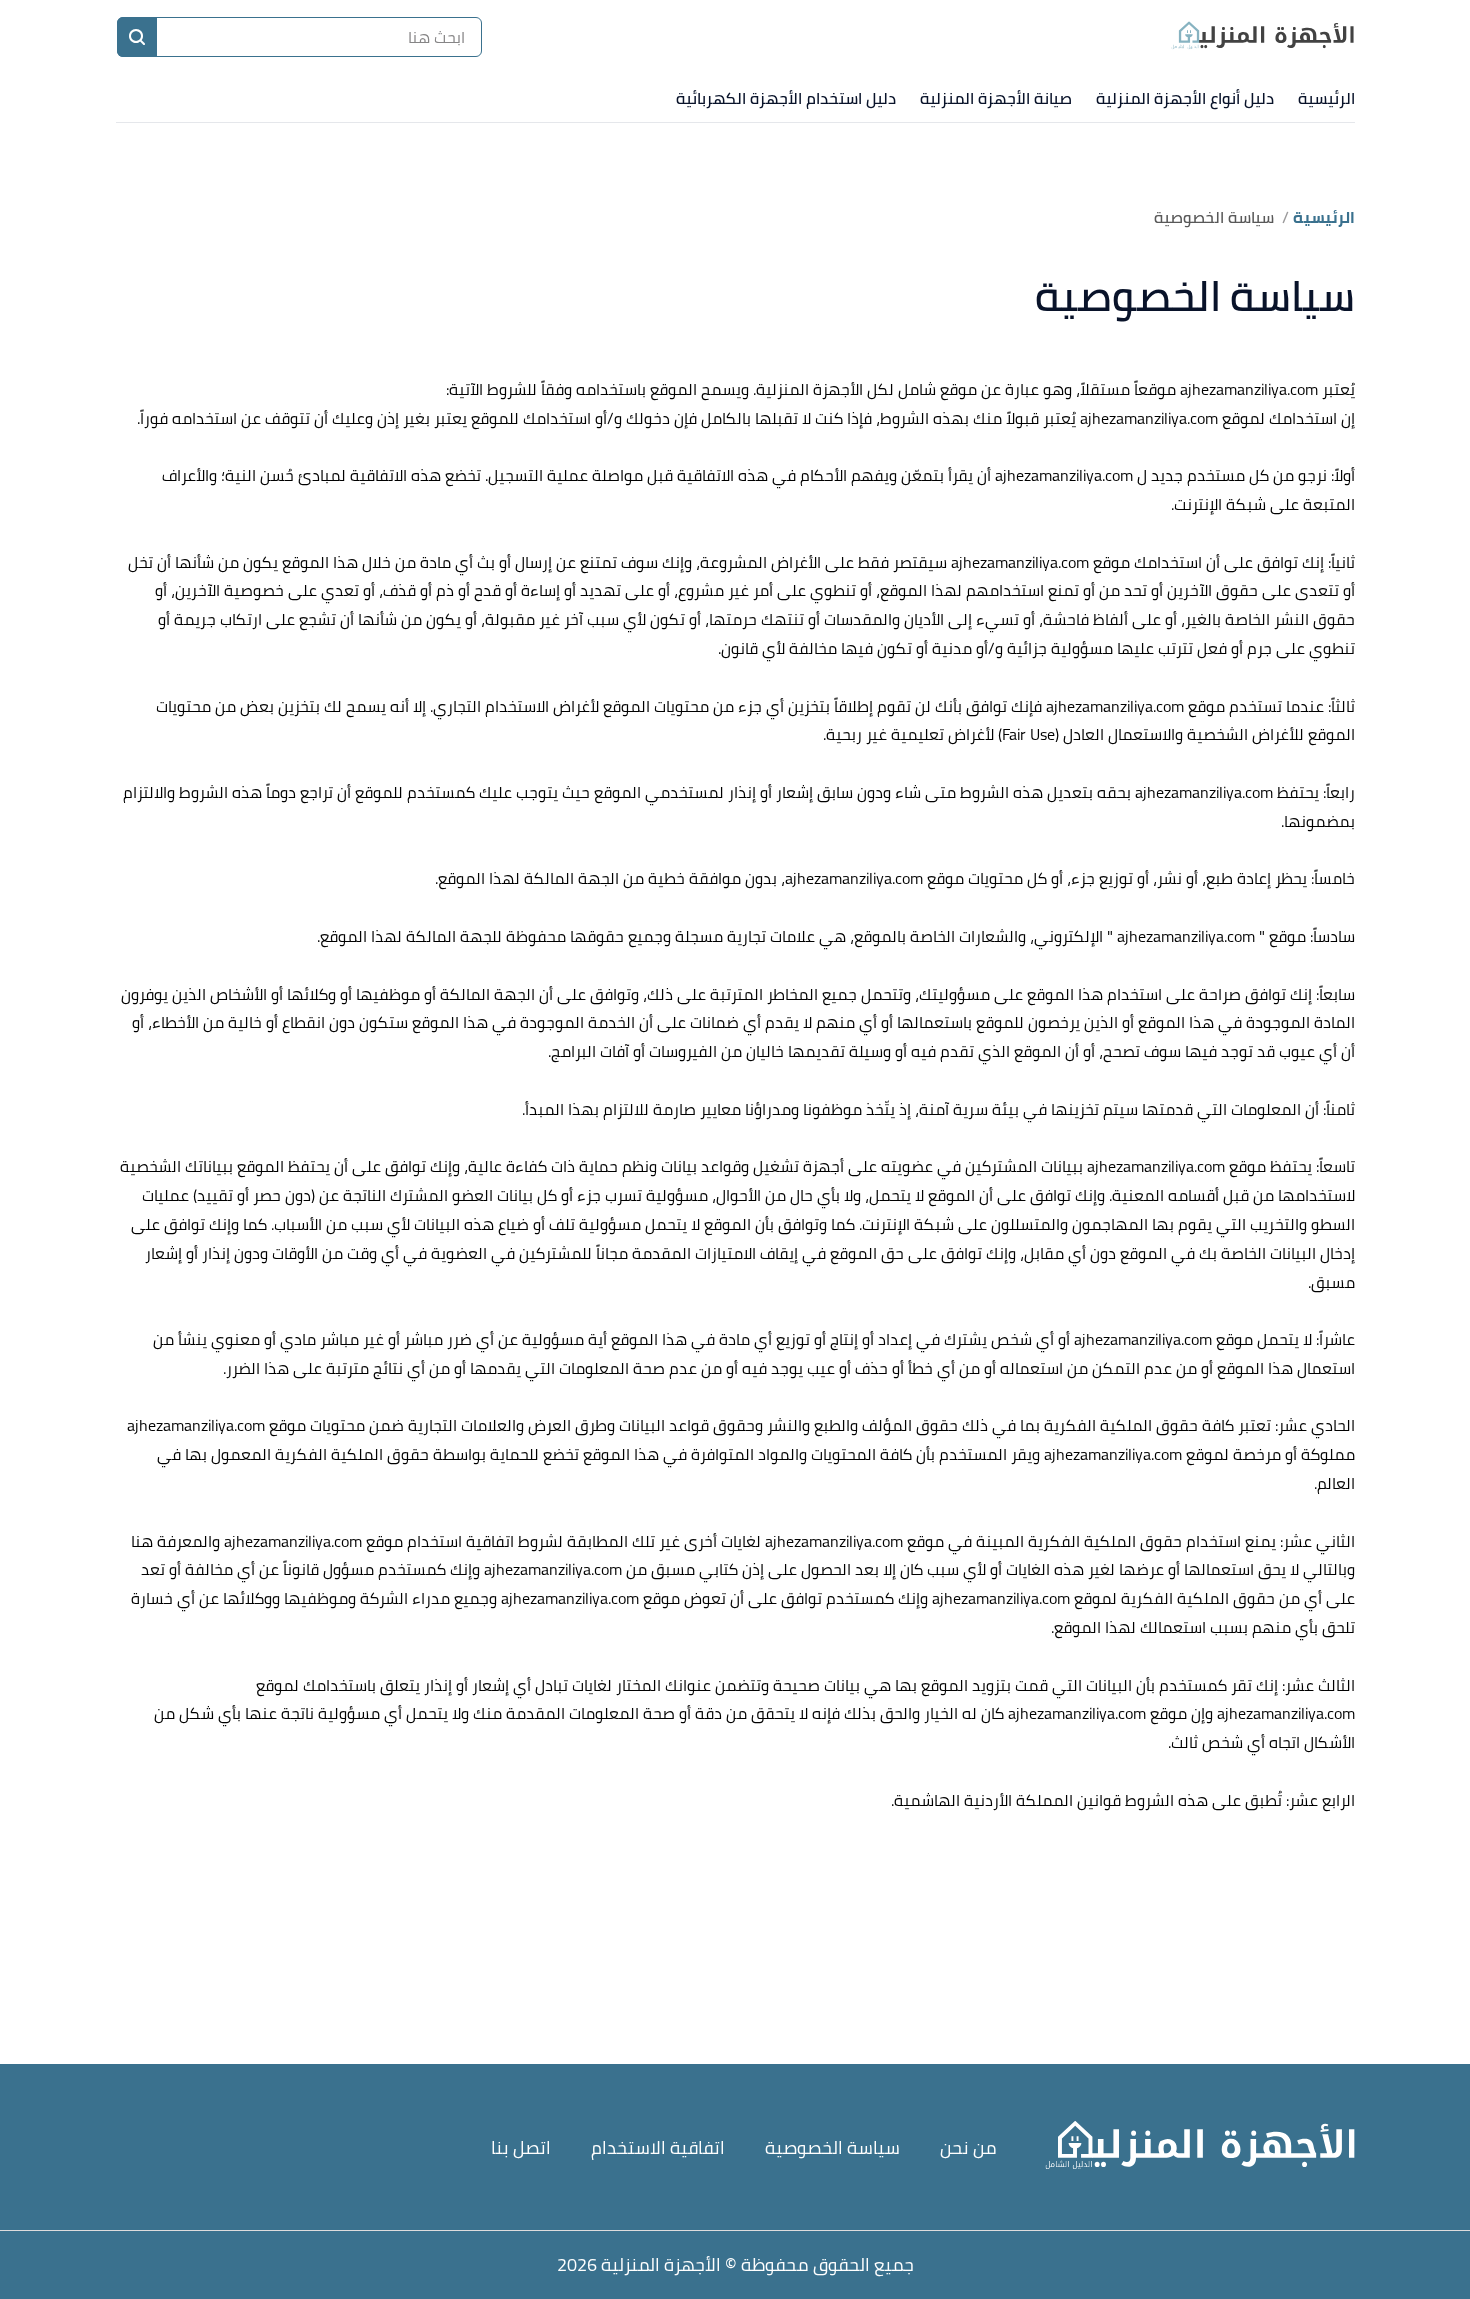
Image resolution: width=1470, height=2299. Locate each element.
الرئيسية (1326, 98)
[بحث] (137, 37)
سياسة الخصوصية (832, 2147)
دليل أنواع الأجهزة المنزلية (1185, 98)
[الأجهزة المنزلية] (1261, 37)
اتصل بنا (521, 2147)
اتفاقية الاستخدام (658, 2147)
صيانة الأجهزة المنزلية (996, 98)
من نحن (968, 2147)
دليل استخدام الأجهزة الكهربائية (786, 98)
